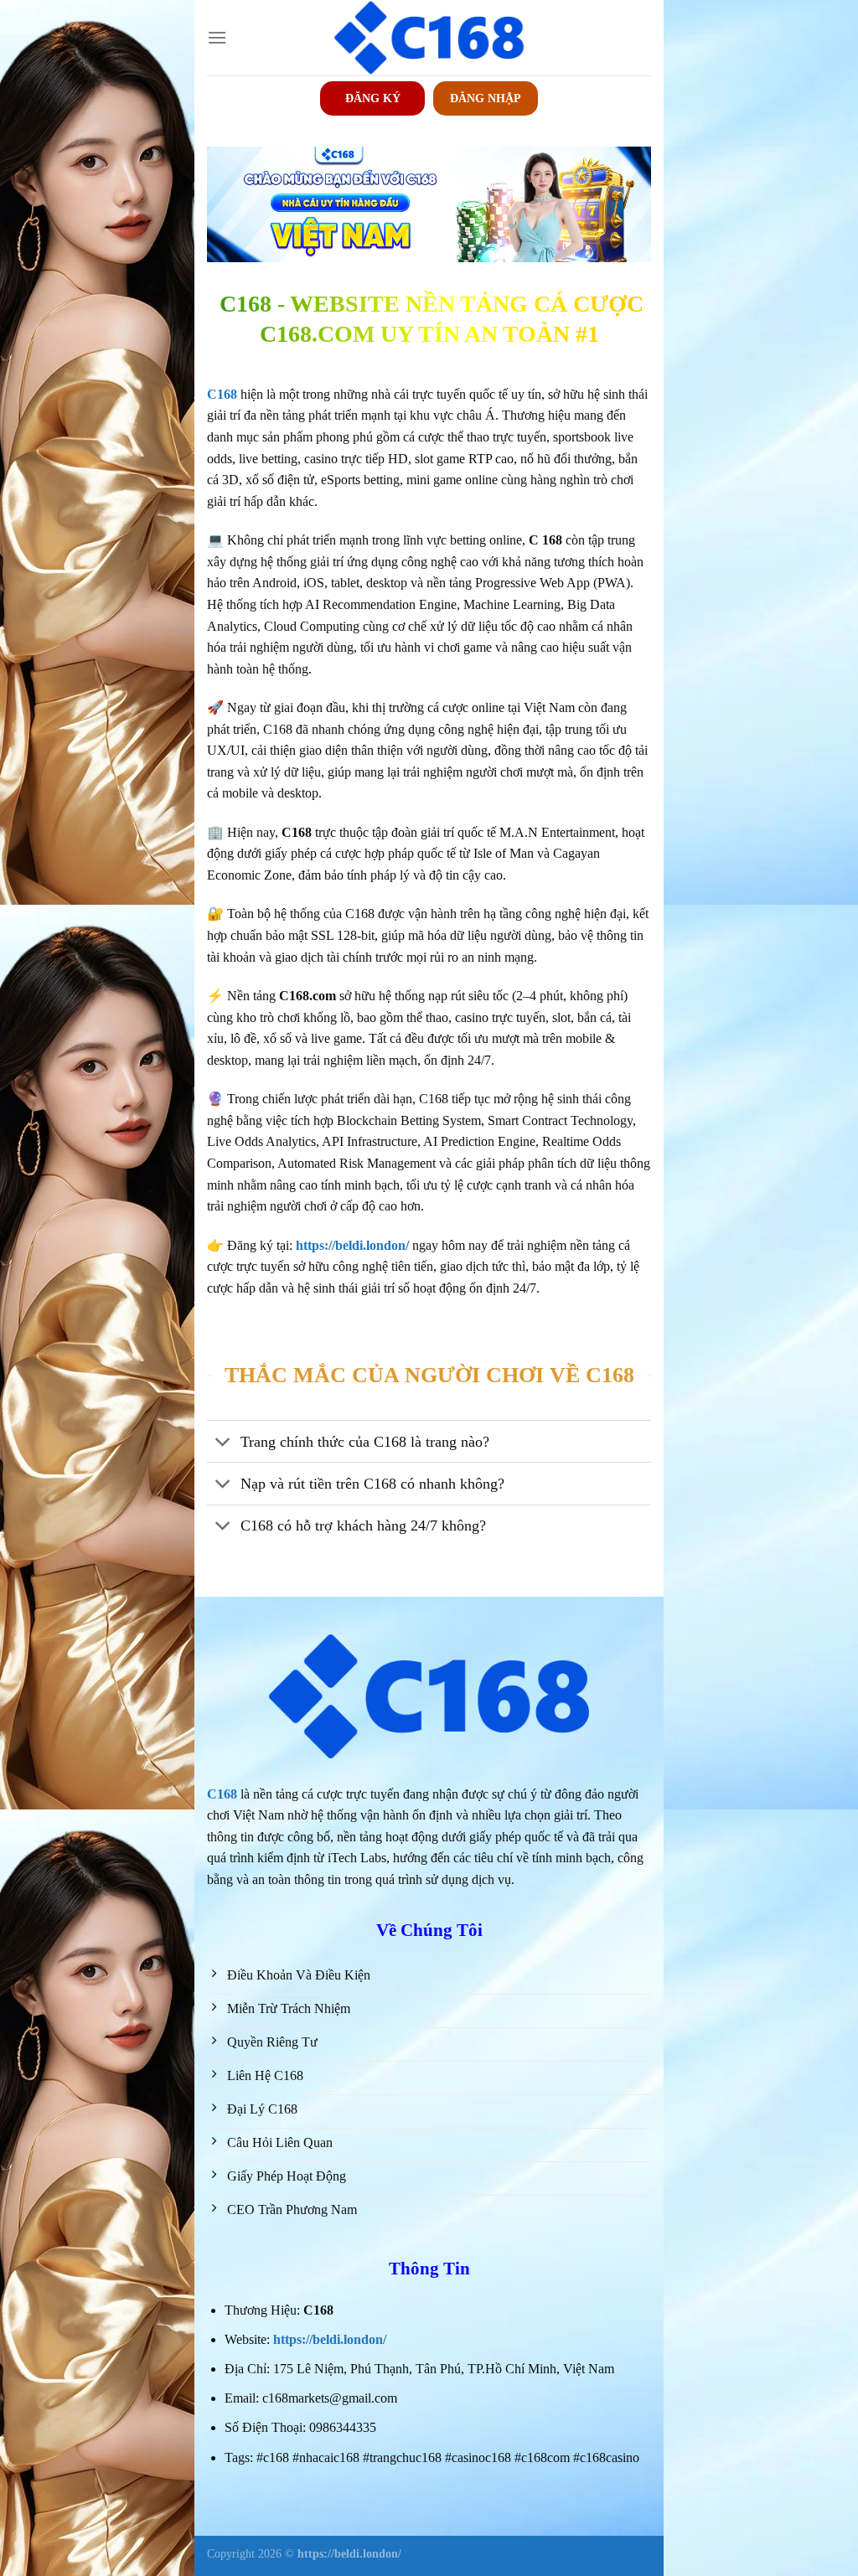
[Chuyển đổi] (223, 1443)
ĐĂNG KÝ (373, 98)
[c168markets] (429, 38)
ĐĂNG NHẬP (486, 98)
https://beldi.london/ (330, 2339)
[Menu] (217, 37)
